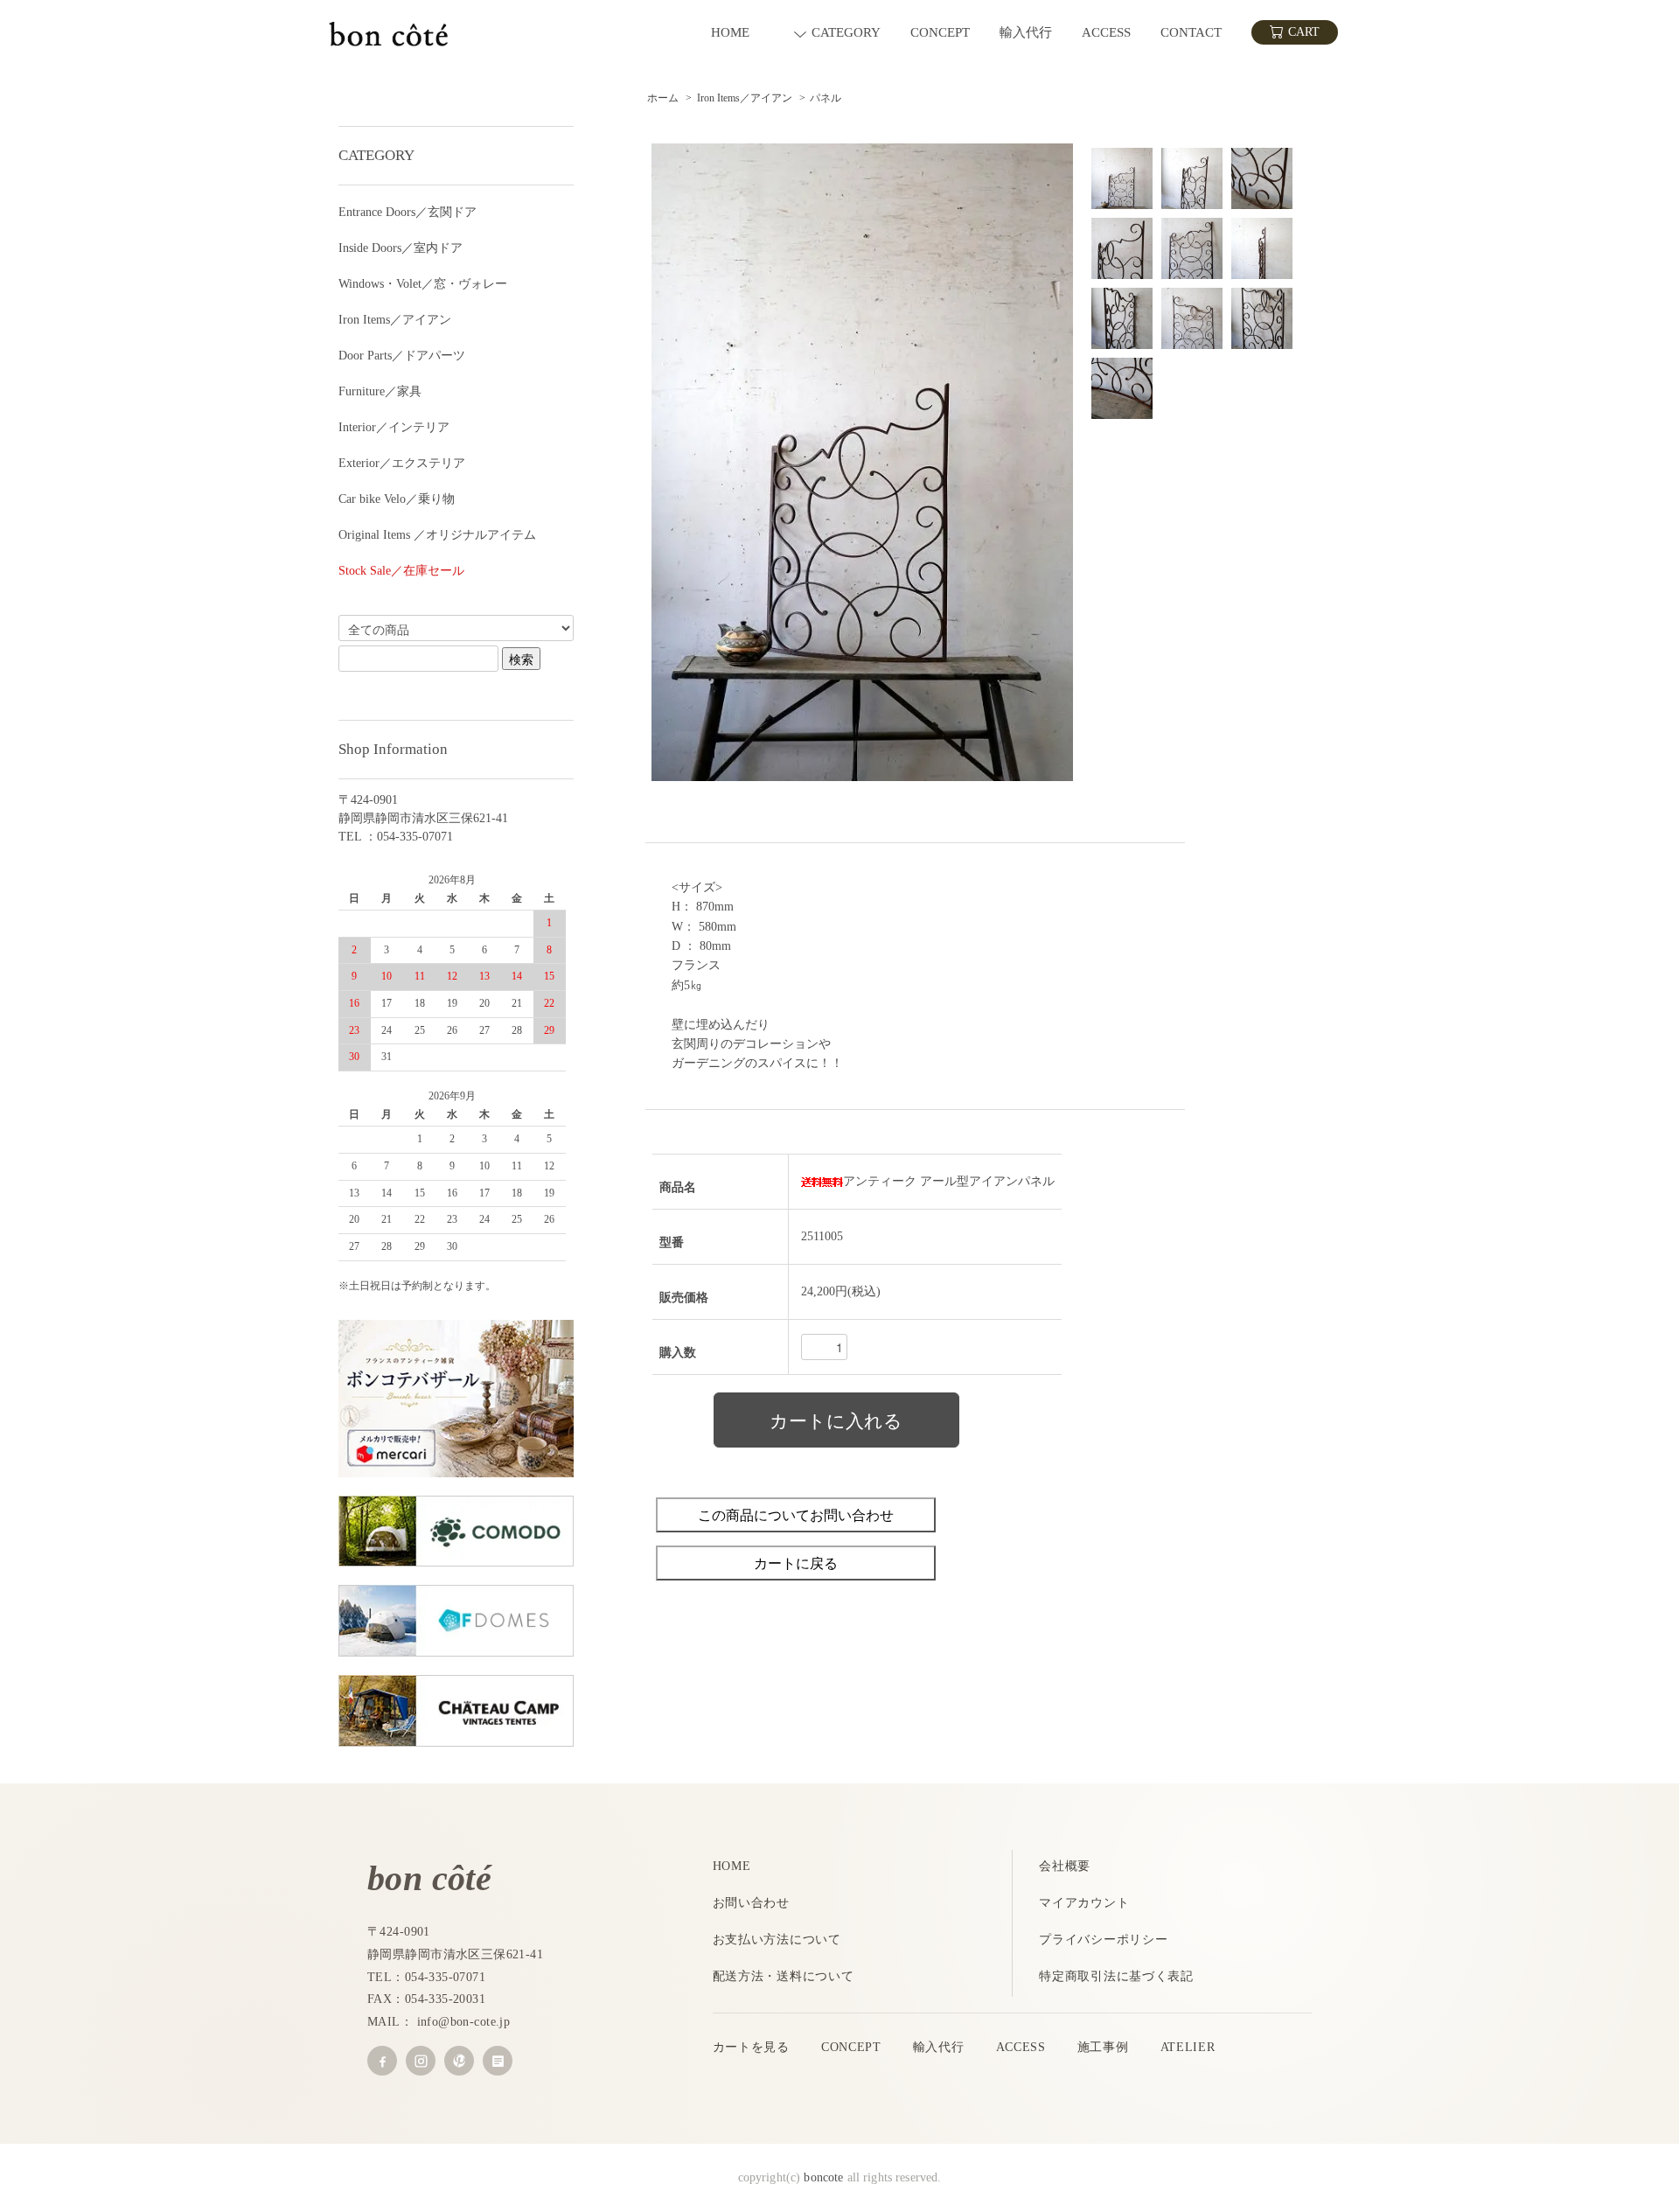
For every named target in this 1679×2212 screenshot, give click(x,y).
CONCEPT (851, 2047)
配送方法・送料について (784, 1976)
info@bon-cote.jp (464, 2022)
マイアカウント (1084, 1903)
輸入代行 (939, 2047)
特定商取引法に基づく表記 (1116, 1976)
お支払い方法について (777, 1940)
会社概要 (1065, 1866)
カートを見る (751, 2047)
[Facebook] (382, 2061)
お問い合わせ (751, 1903)
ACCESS (1021, 2047)
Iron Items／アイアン (745, 98)
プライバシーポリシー (1103, 1940)
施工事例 (1103, 2047)
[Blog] (498, 2061)
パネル (826, 98)
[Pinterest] (459, 2061)
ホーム (663, 98)
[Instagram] (421, 2061)
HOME (732, 1866)
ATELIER (1188, 2047)
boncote (823, 2177)
